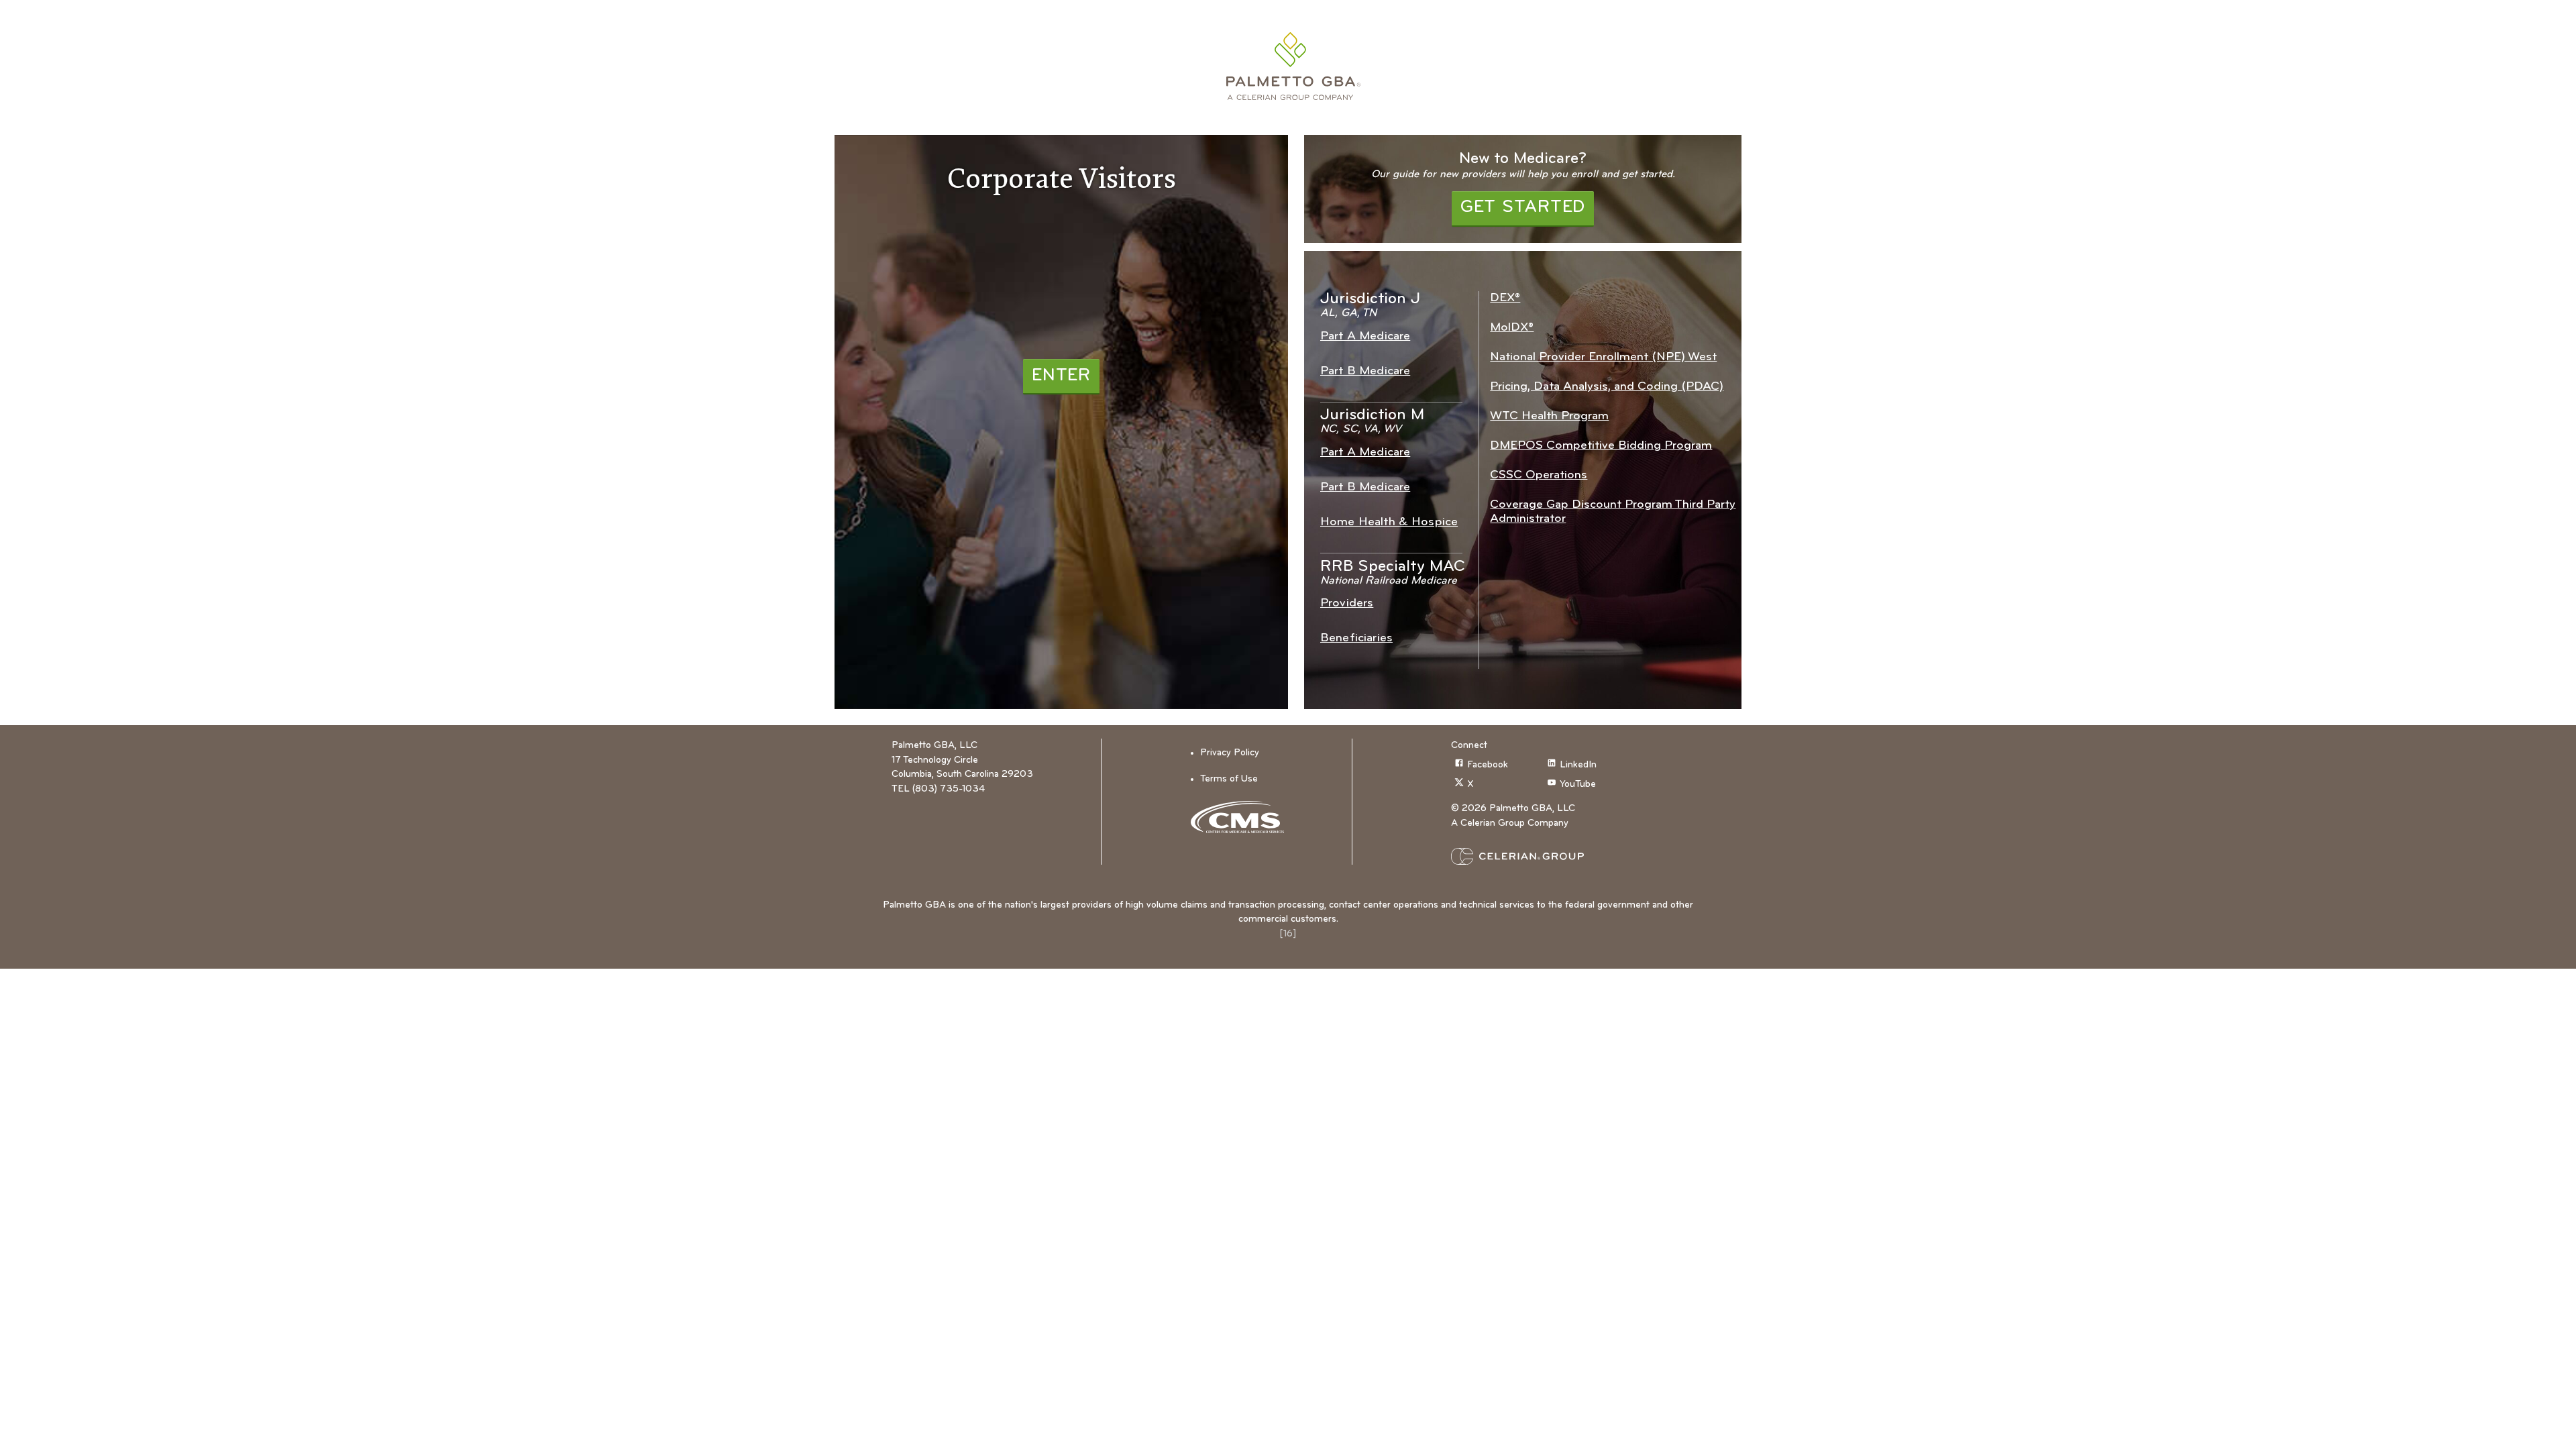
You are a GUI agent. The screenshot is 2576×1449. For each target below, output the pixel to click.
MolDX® (1512, 328)
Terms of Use (1229, 779)
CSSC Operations (1539, 475)
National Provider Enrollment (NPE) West (1603, 357)
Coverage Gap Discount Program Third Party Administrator (1613, 512)
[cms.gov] (1242, 817)
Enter (1061, 376)
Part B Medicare (1365, 371)
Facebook (1488, 765)
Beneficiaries (1356, 638)
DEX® (1505, 298)
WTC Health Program (1549, 416)
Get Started (1523, 208)
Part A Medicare (1365, 336)
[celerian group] (1544, 856)
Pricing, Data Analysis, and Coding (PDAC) (1607, 387)
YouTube (1578, 785)
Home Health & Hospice (1389, 522)
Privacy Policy (1230, 753)
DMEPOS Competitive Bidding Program (1601, 446)
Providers (1347, 603)
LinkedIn (1578, 765)
